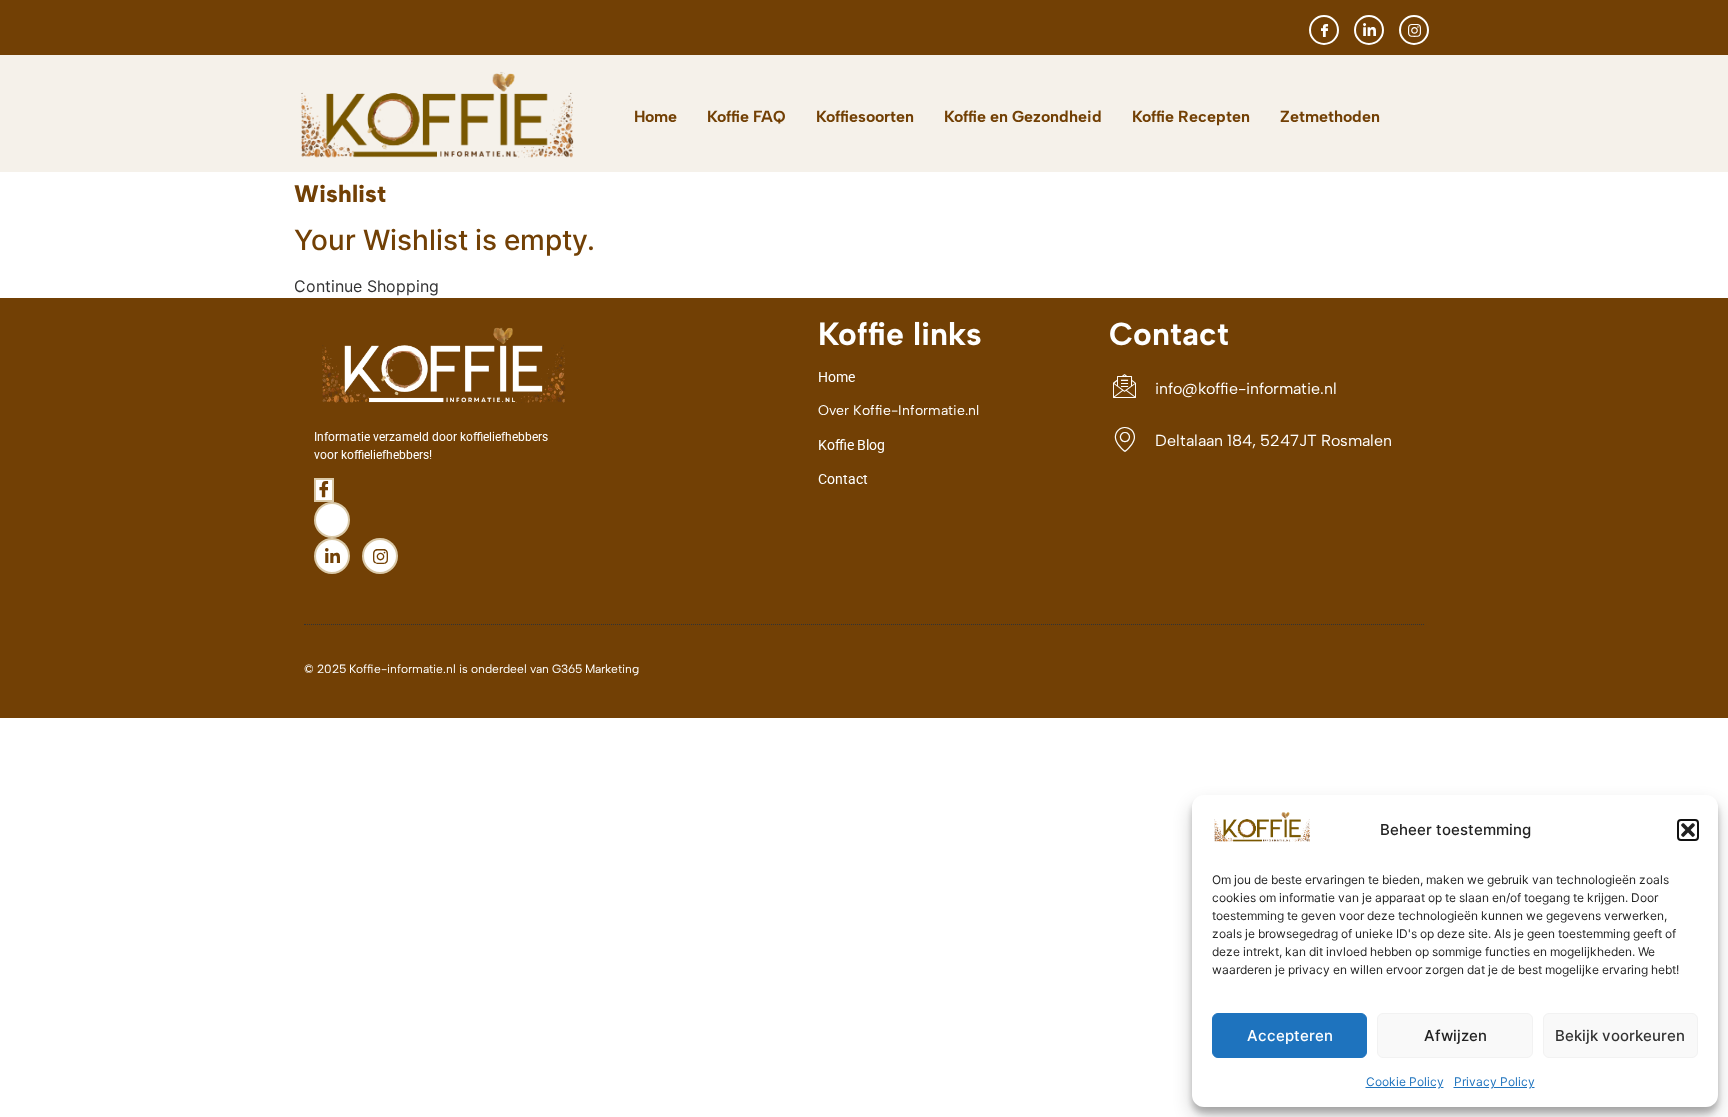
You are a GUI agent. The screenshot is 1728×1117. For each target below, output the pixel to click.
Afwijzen (1455, 1035)
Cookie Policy (1405, 1081)
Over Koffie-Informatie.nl (898, 410)
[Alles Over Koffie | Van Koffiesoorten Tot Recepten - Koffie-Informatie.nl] (1262, 839)
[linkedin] (1369, 30)
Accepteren (1290, 1035)
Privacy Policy (1494, 1081)
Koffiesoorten (865, 116)
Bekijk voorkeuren (1620, 1035)
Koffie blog (851, 445)
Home (655, 116)
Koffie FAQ (746, 116)
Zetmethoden (1330, 116)
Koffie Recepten (1191, 116)
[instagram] (1414, 30)
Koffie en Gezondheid (1023, 116)
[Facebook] (1324, 30)
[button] (1688, 830)
